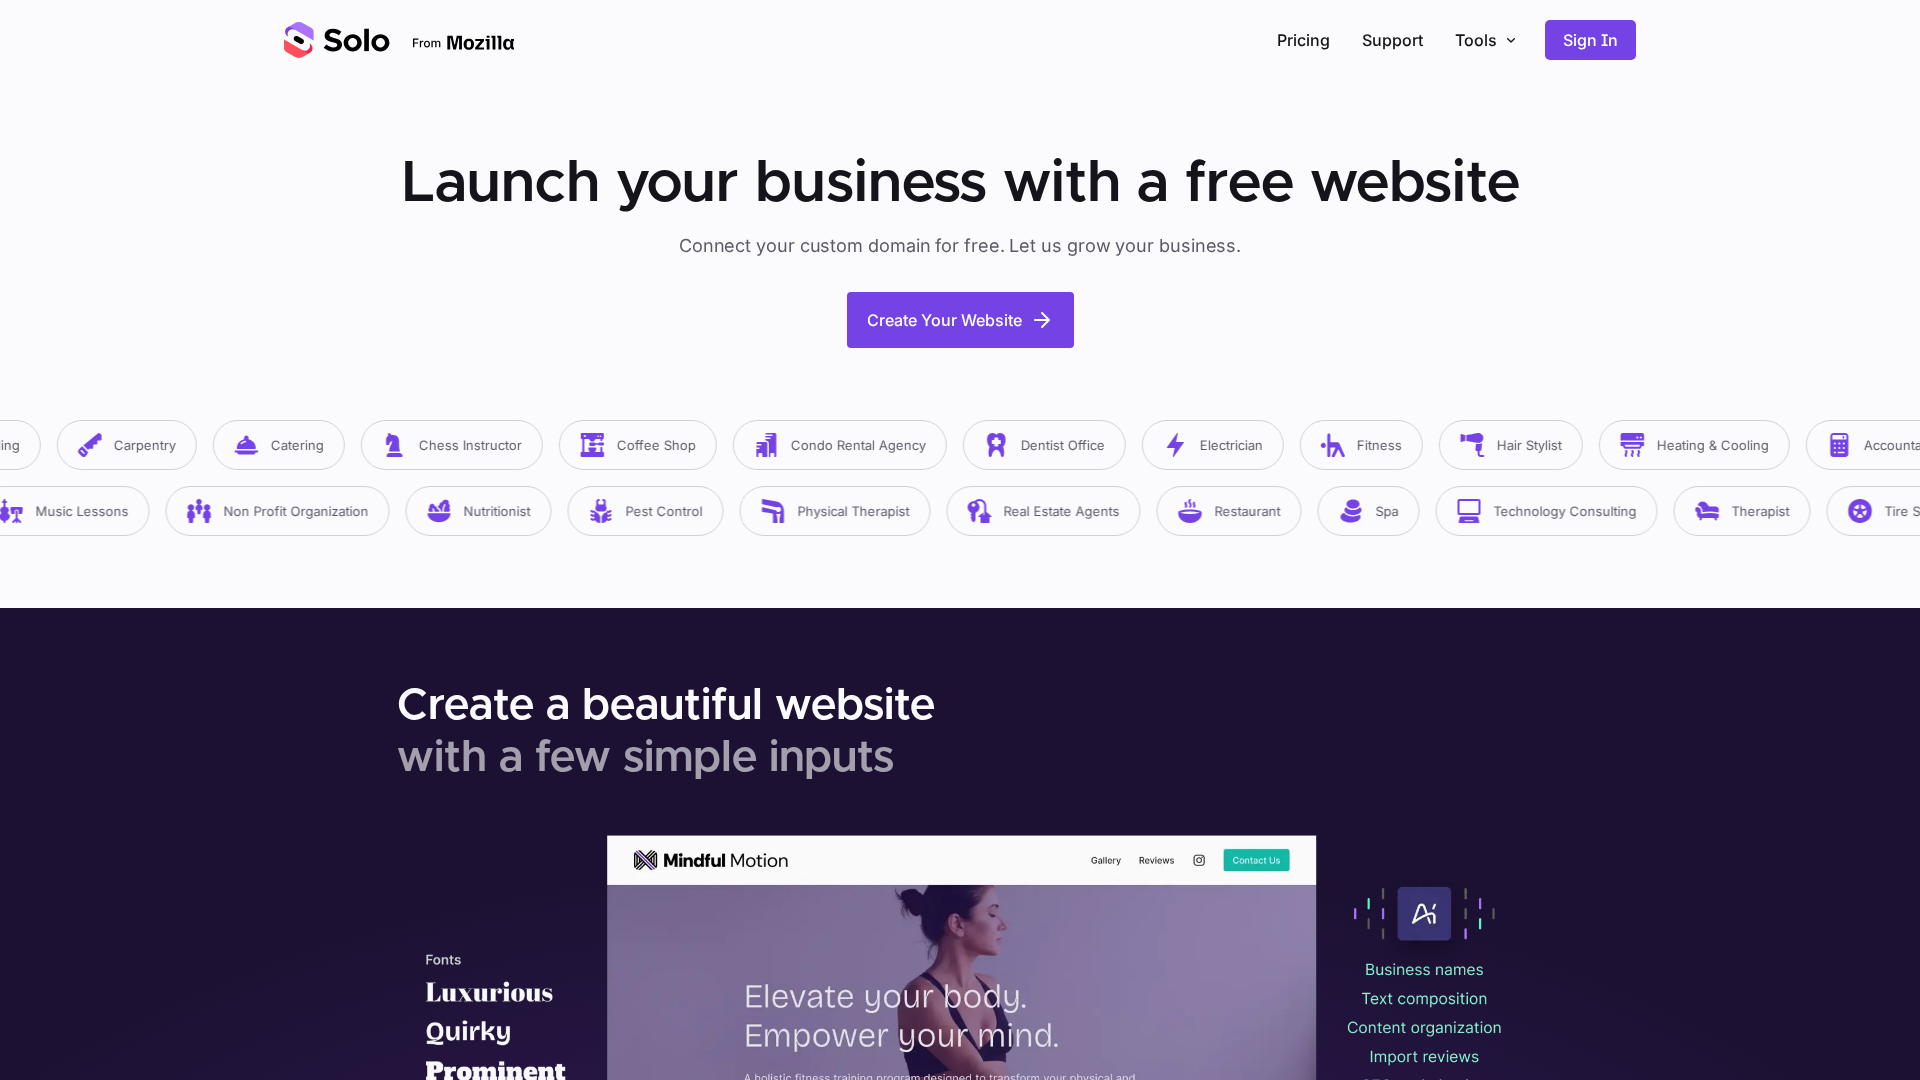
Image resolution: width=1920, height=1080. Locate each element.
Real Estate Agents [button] (1043, 511)
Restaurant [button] (1229, 511)
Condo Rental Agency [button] (841, 445)
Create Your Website (944, 320)
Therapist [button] (1742, 511)
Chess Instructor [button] (453, 445)
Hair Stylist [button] (1512, 445)
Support (1392, 40)
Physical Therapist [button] (835, 511)
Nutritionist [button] (478, 511)
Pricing (1303, 40)
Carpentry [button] (128, 445)
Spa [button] (1368, 511)
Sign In (1590, 40)
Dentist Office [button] (1046, 445)
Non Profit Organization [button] (277, 511)
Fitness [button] (1362, 445)
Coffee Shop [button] (639, 445)
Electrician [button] (1214, 445)
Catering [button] (280, 445)
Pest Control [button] (645, 511)
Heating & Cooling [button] (1696, 445)
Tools (1476, 40)
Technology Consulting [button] (1546, 511)
